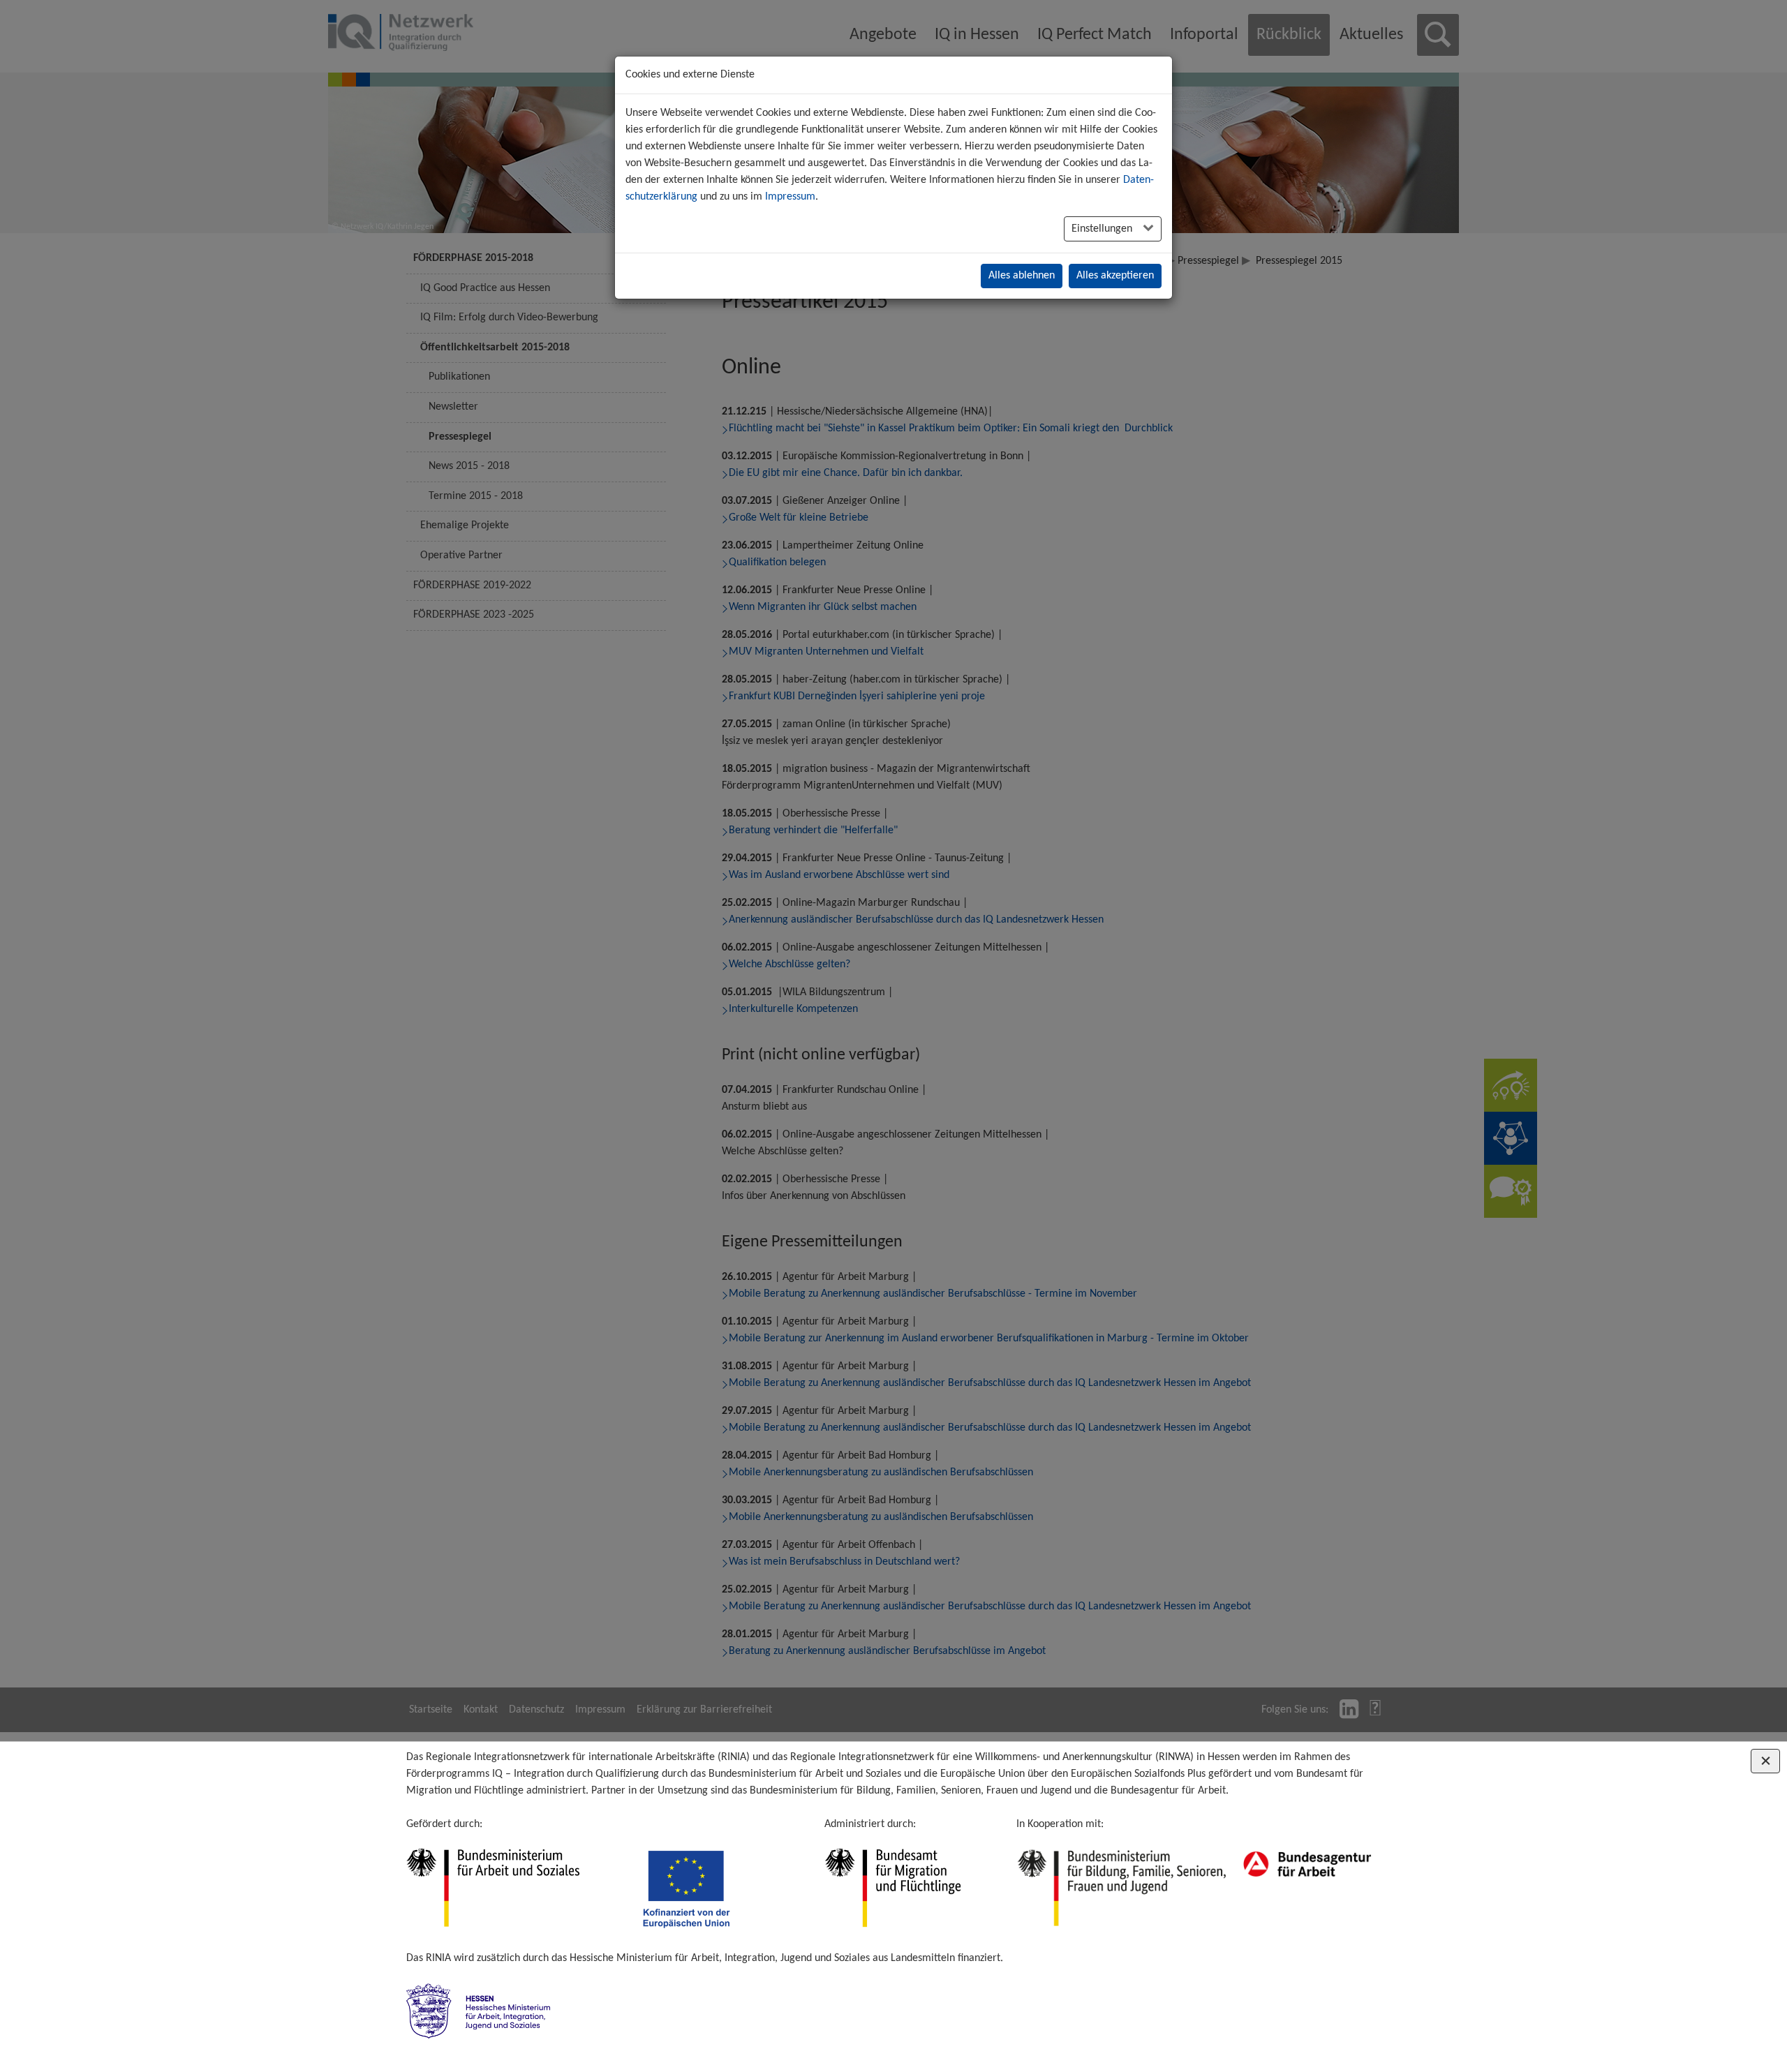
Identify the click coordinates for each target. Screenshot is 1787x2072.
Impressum (790, 197)
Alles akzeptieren (1115, 276)
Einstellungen (1103, 229)
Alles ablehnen (1022, 276)
